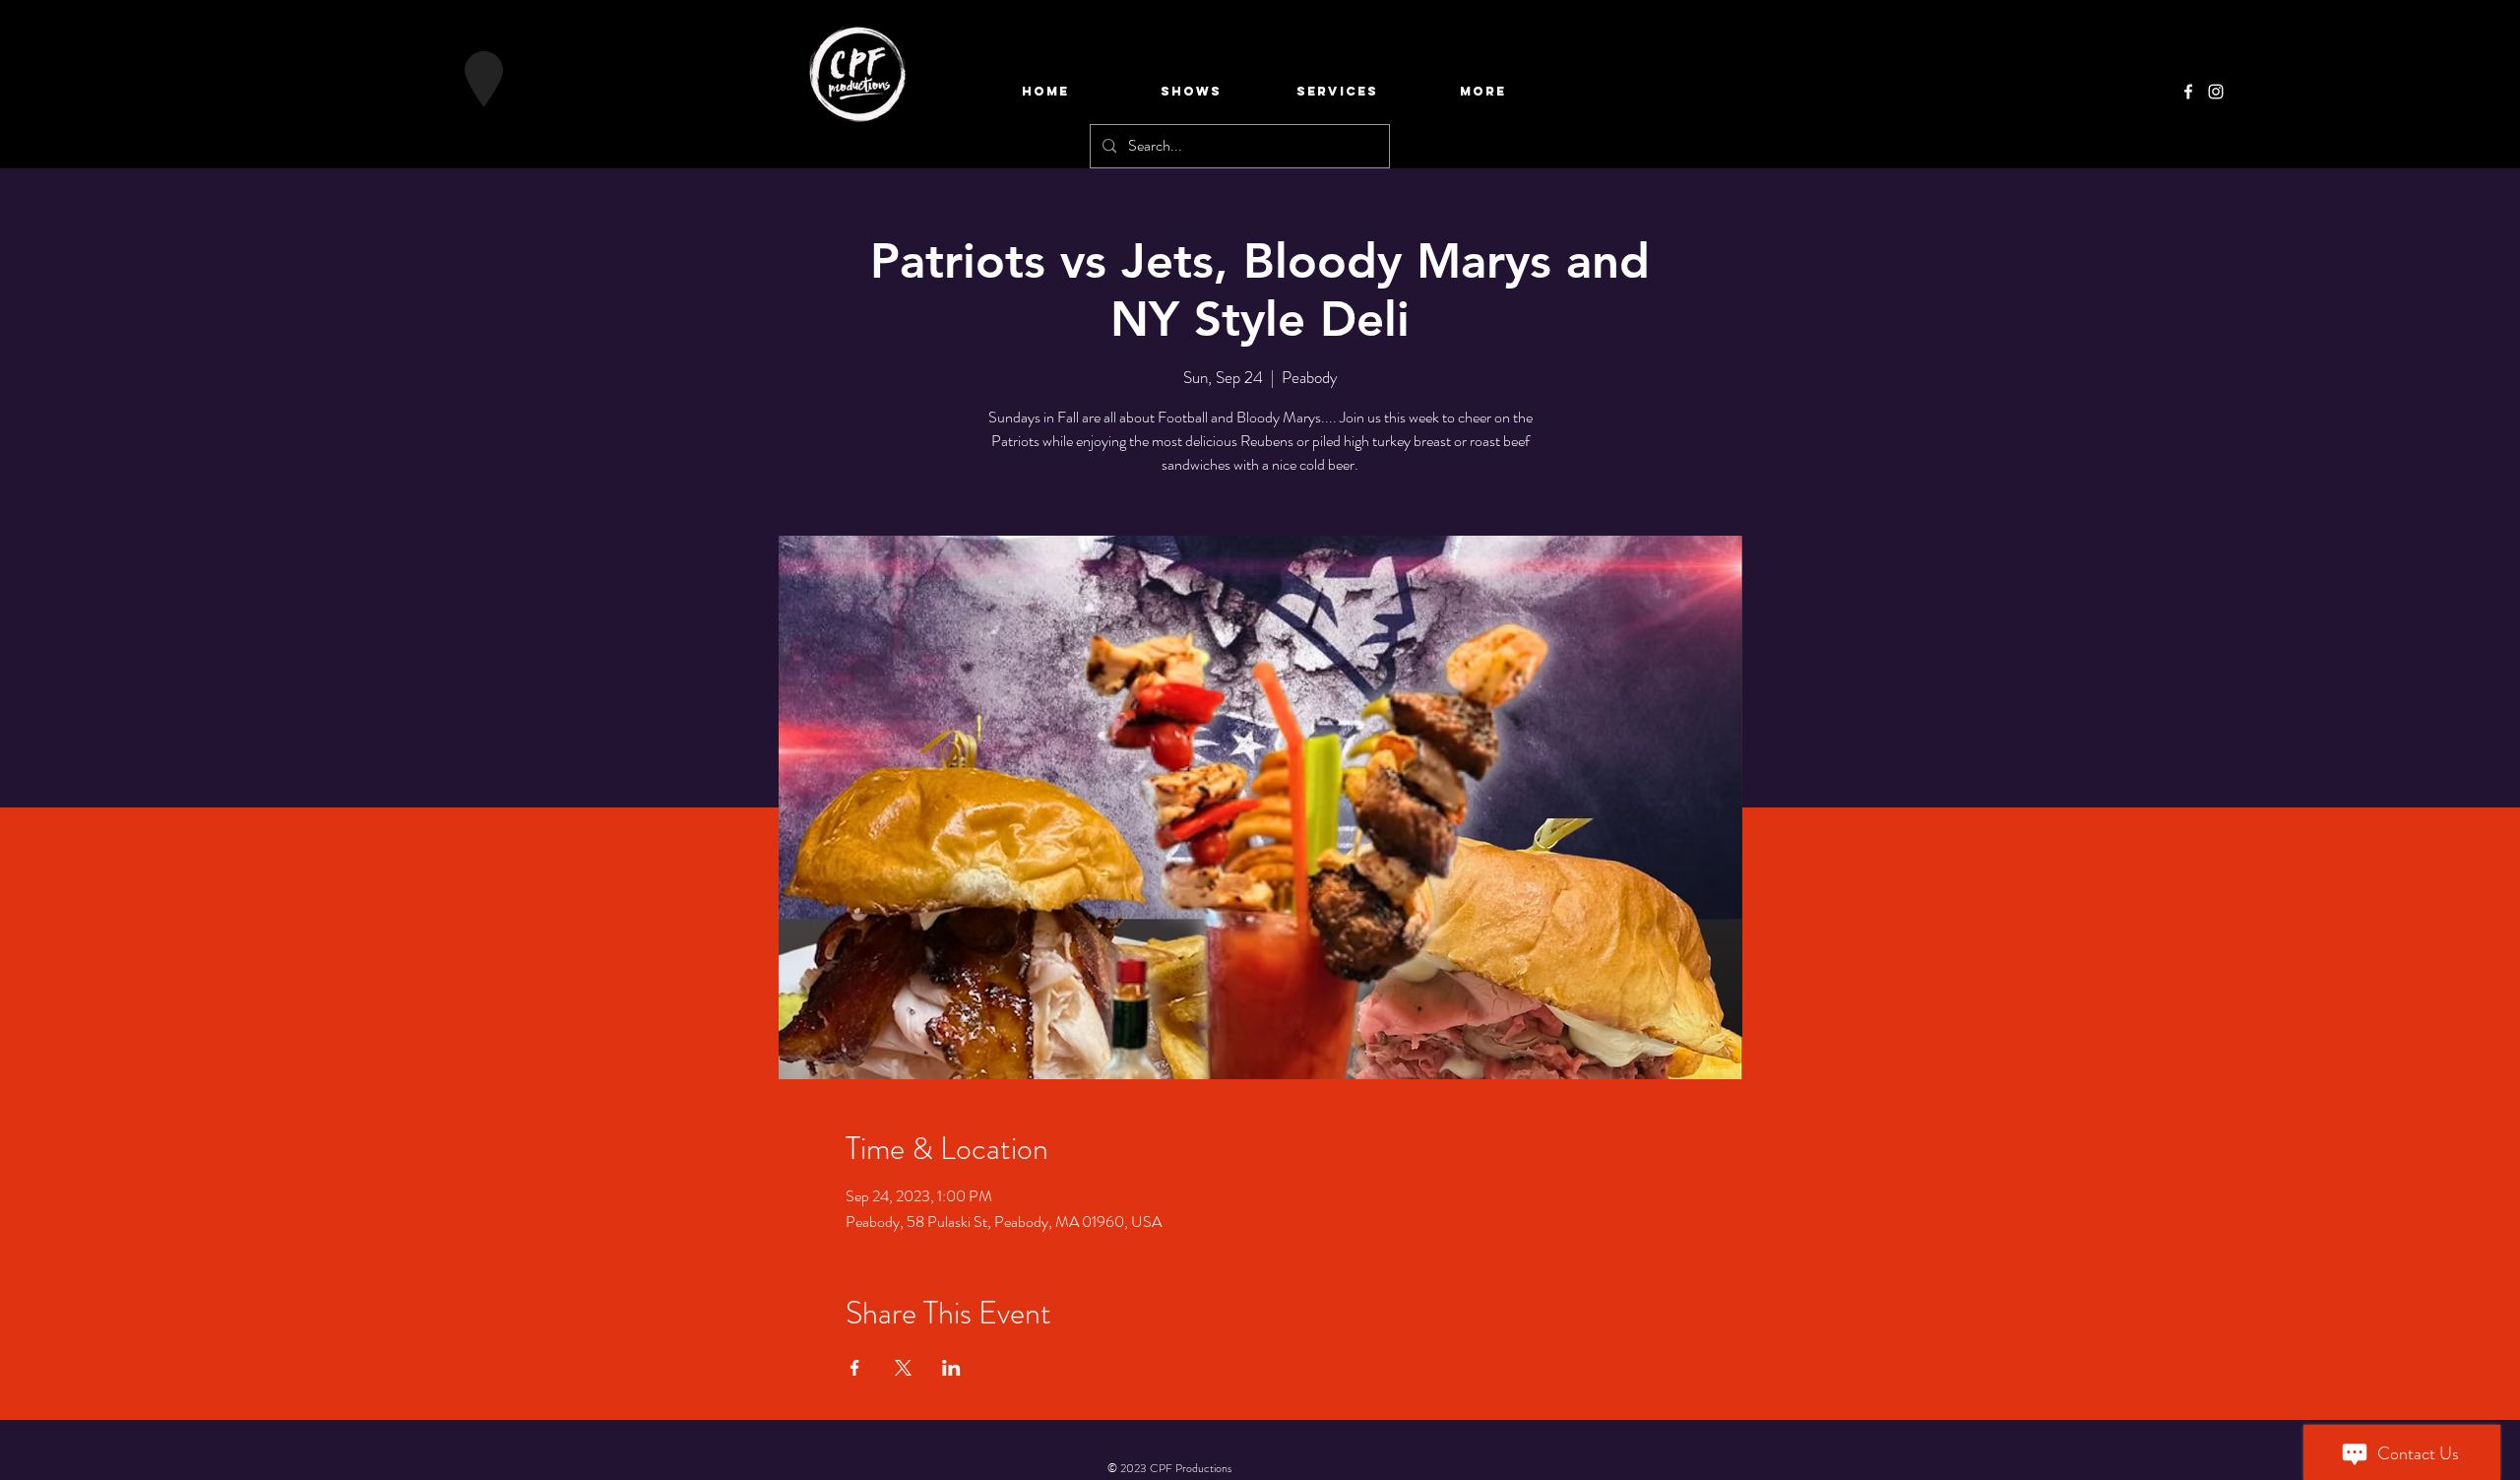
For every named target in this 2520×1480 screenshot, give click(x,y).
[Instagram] (2216, 92)
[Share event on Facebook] (855, 1368)
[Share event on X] (903, 1368)
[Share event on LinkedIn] (951, 1368)
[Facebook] (2188, 92)
